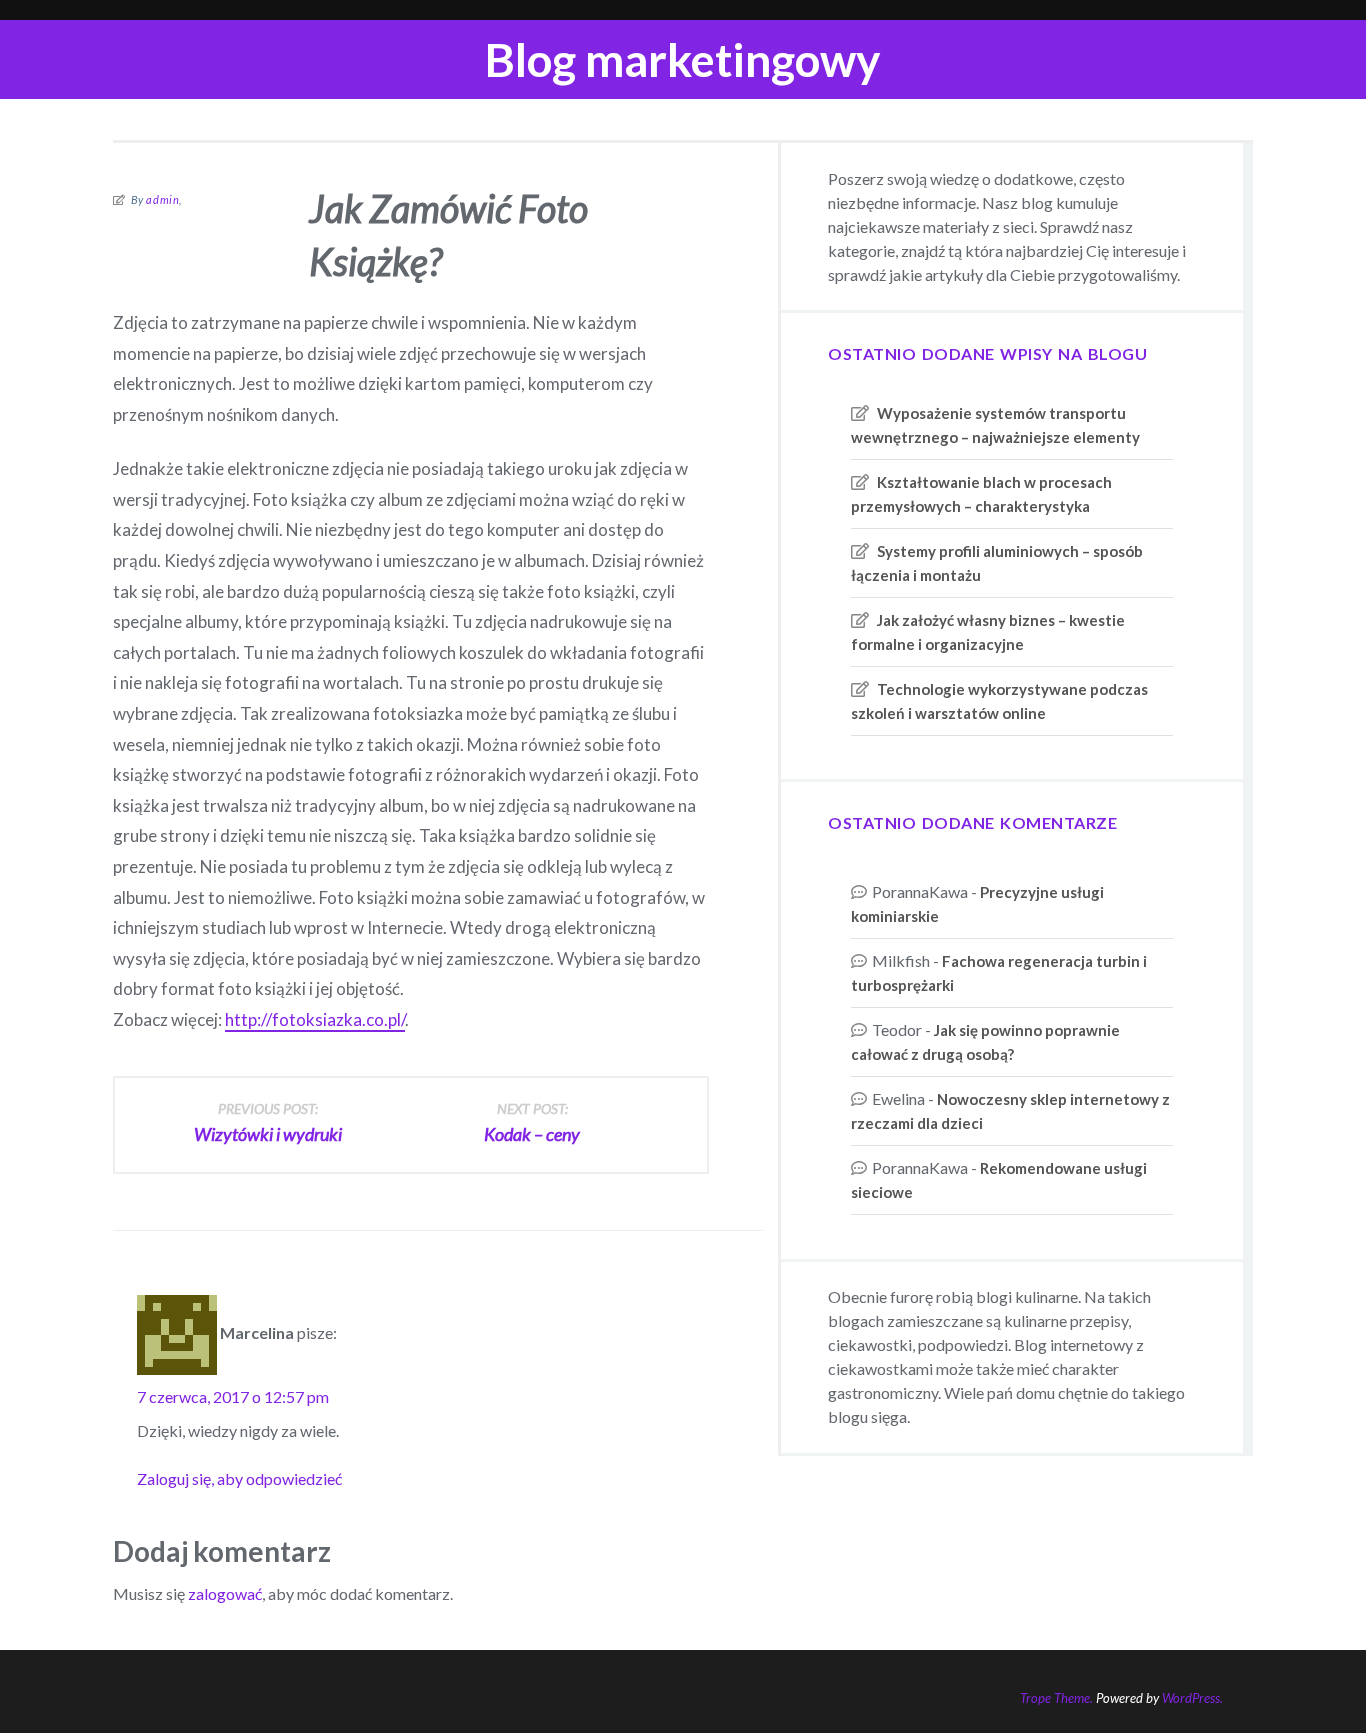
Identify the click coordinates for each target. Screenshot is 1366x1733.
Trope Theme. (1056, 1698)
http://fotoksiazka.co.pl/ (315, 1019)
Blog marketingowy (683, 59)
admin (162, 199)
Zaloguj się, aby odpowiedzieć (239, 1478)
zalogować (225, 1593)
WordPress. (1192, 1698)
